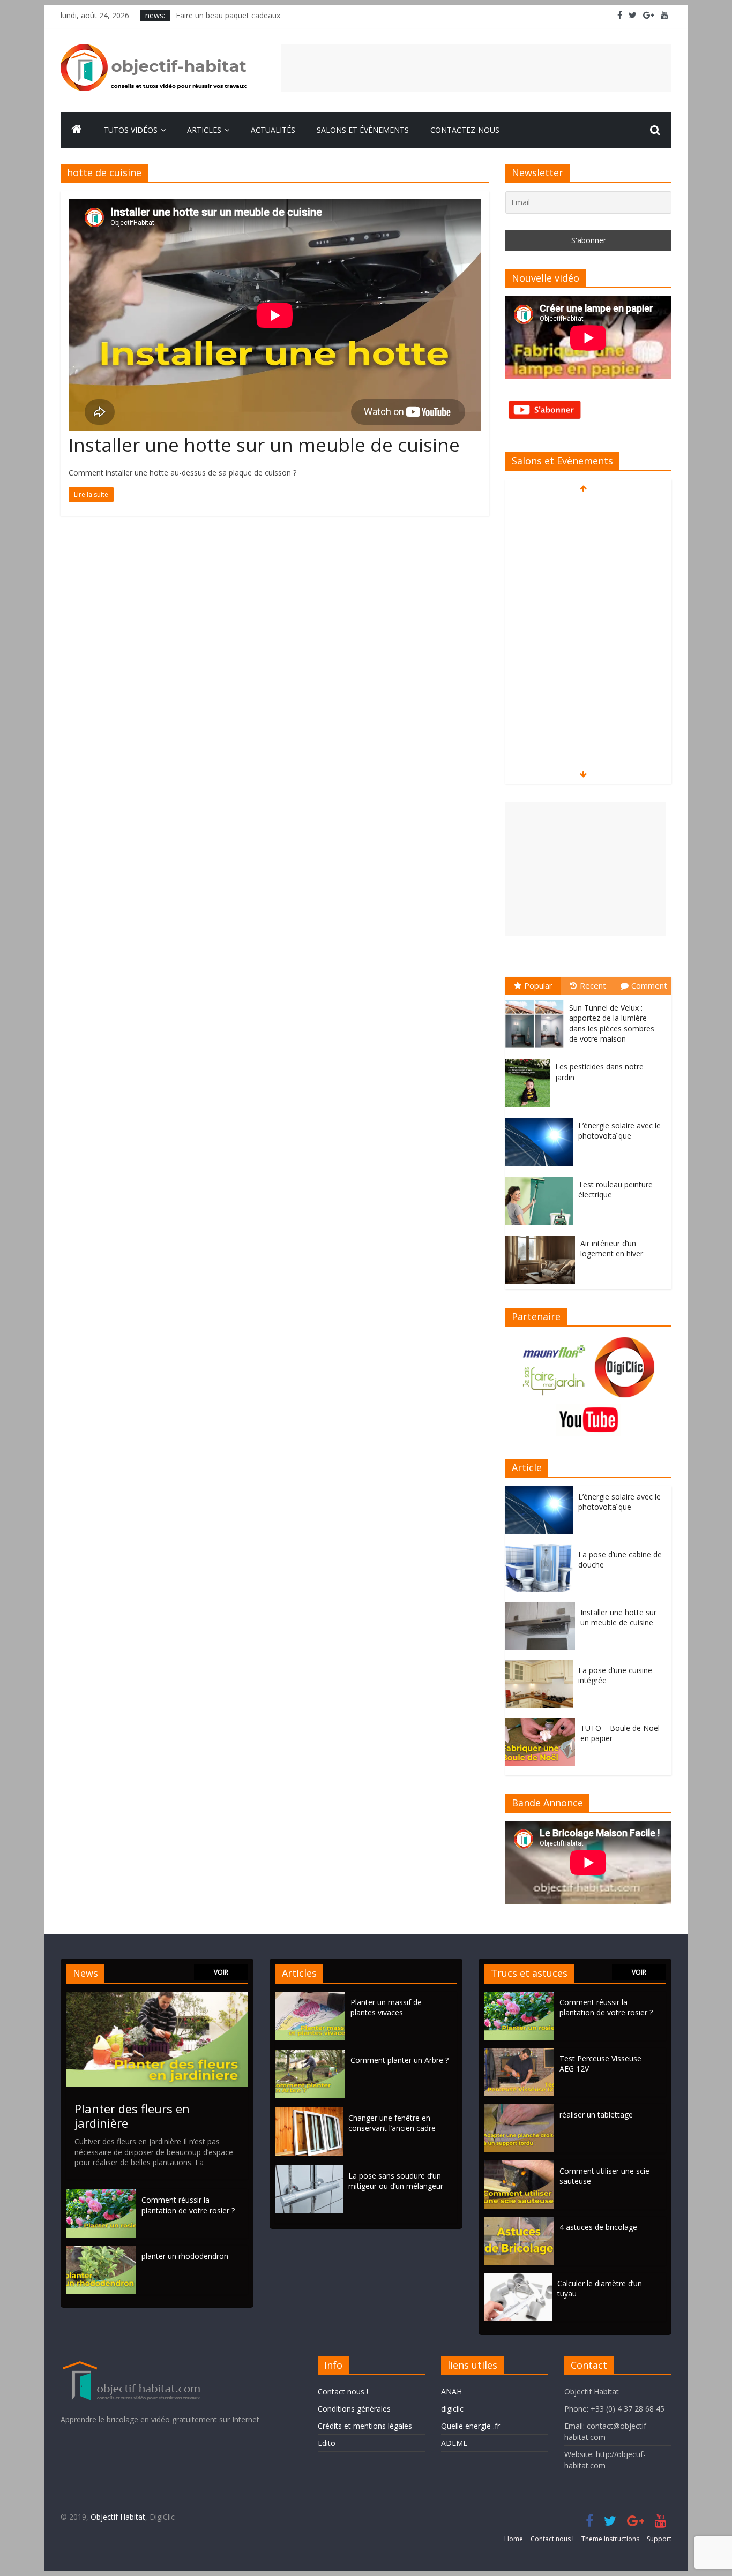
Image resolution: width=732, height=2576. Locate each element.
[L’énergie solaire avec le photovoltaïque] (542, 1118)
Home (514, 2539)
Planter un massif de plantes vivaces (386, 2008)
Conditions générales (354, 2409)
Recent (593, 985)
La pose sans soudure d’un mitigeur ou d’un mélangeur (396, 2181)
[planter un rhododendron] (101, 2251)
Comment (649, 985)
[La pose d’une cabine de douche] (542, 1550)
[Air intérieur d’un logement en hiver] (543, 1236)
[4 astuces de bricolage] (519, 2222)
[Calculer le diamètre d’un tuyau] (518, 2278)
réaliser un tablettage (596, 2115)
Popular (538, 985)
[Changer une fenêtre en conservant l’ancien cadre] (312, 2112)
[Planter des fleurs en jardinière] (157, 1997)
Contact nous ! (343, 2392)
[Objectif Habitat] (77, 130)
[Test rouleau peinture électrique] (542, 1177)
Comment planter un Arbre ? (399, 2060)
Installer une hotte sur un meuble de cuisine (264, 445)
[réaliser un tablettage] (519, 2109)
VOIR (221, 1972)
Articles (204, 130)
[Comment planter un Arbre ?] (313, 2055)
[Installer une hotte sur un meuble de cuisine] (543, 1607)
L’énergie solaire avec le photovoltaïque (619, 1131)
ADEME (454, 2443)
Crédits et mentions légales (365, 2426)
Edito (327, 2443)
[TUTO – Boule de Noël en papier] (543, 1723)
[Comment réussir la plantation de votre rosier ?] (101, 2194)
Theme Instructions (610, 2539)
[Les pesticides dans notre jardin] (530, 1059)
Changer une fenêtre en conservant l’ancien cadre (392, 2123)
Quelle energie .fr (470, 2426)
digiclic (452, 2409)
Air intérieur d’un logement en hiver (612, 1249)
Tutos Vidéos (130, 130)
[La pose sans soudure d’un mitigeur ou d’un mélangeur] (312, 2170)
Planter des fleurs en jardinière (132, 2115)
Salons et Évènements (363, 130)
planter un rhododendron (185, 2256)
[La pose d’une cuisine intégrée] (542, 1665)
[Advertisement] (476, 68)
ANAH (451, 2392)
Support (659, 2539)
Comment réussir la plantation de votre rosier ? (188, 2205)
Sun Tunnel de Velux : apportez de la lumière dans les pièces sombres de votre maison (612, 1023)
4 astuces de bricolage (598, 2227)
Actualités (273, 130)
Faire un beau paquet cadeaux (228, 15)
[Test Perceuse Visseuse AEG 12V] (519, 2053)
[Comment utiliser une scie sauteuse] (519, 2166)
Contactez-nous (465, 130)
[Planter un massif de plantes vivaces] (313, 1997)
